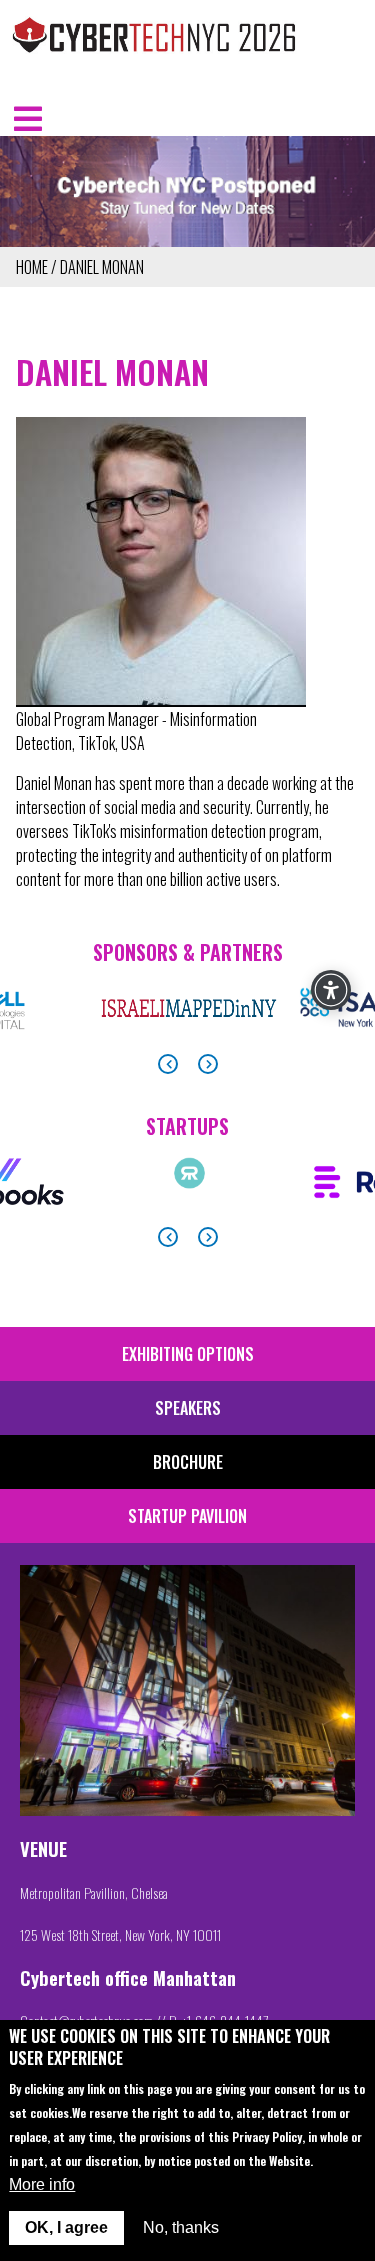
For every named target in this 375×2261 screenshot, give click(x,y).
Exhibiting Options (188, 1354)
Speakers (188, 1408)
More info (42, 2184)
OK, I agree (66, 2227)
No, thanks (181, 2227)
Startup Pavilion (187, 1516)
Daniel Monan (102, 267)
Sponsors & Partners (188, 952)
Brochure (188, 1462)
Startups (187, 1126)
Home (32, 267)
